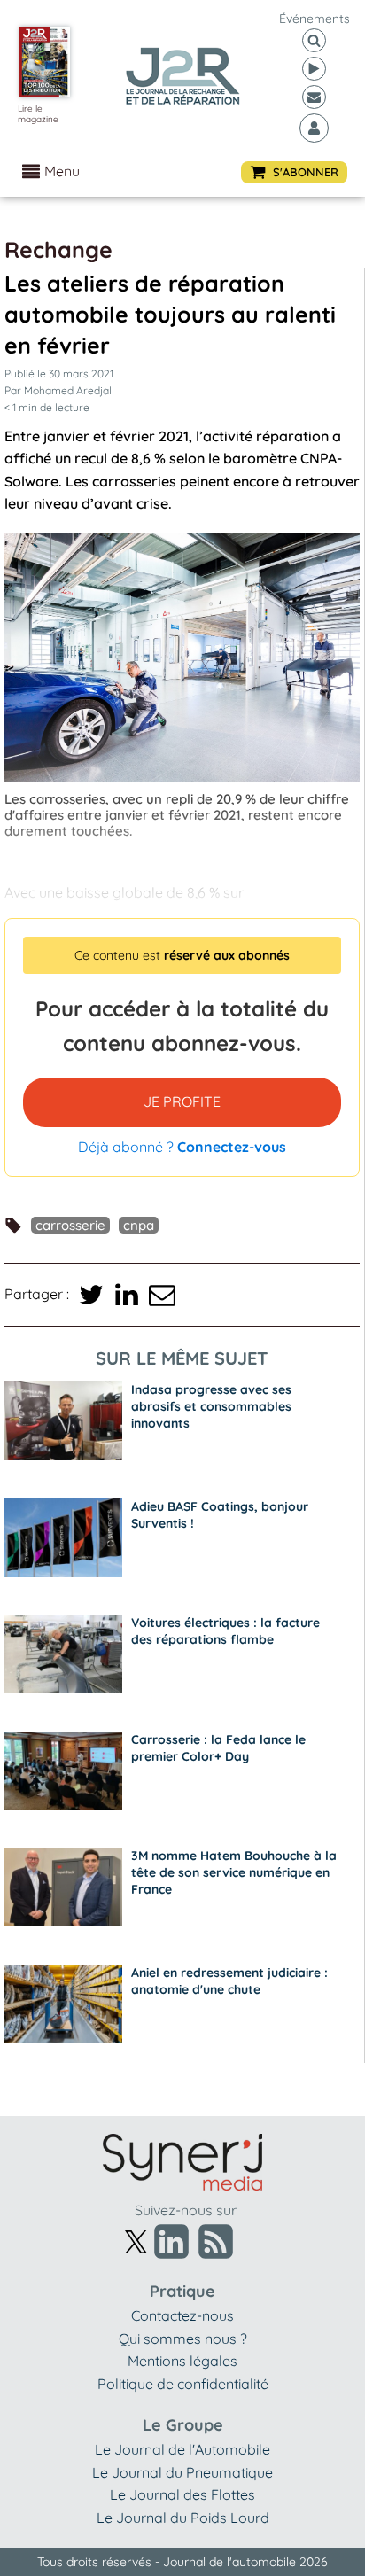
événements (315, 19)
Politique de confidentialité (183, 2384)
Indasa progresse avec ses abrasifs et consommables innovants (211, 1406)
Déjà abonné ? (182, 1147)
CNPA (139, 1225)
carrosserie (70, 1225)
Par (58, 390)
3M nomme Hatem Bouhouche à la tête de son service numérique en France (234, 1872)
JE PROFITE (182, 1101)
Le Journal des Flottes (182, 2494)
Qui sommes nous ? (183, 2339)
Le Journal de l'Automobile (182, 2449)
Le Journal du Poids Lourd (183, 2518)
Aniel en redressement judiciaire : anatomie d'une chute (229, 1981)
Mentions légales (182, 2361)
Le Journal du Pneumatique (182, 2472)
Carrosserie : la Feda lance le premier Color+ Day (218, 1748)
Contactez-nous (182, 2315)
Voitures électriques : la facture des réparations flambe (225, 1631)
